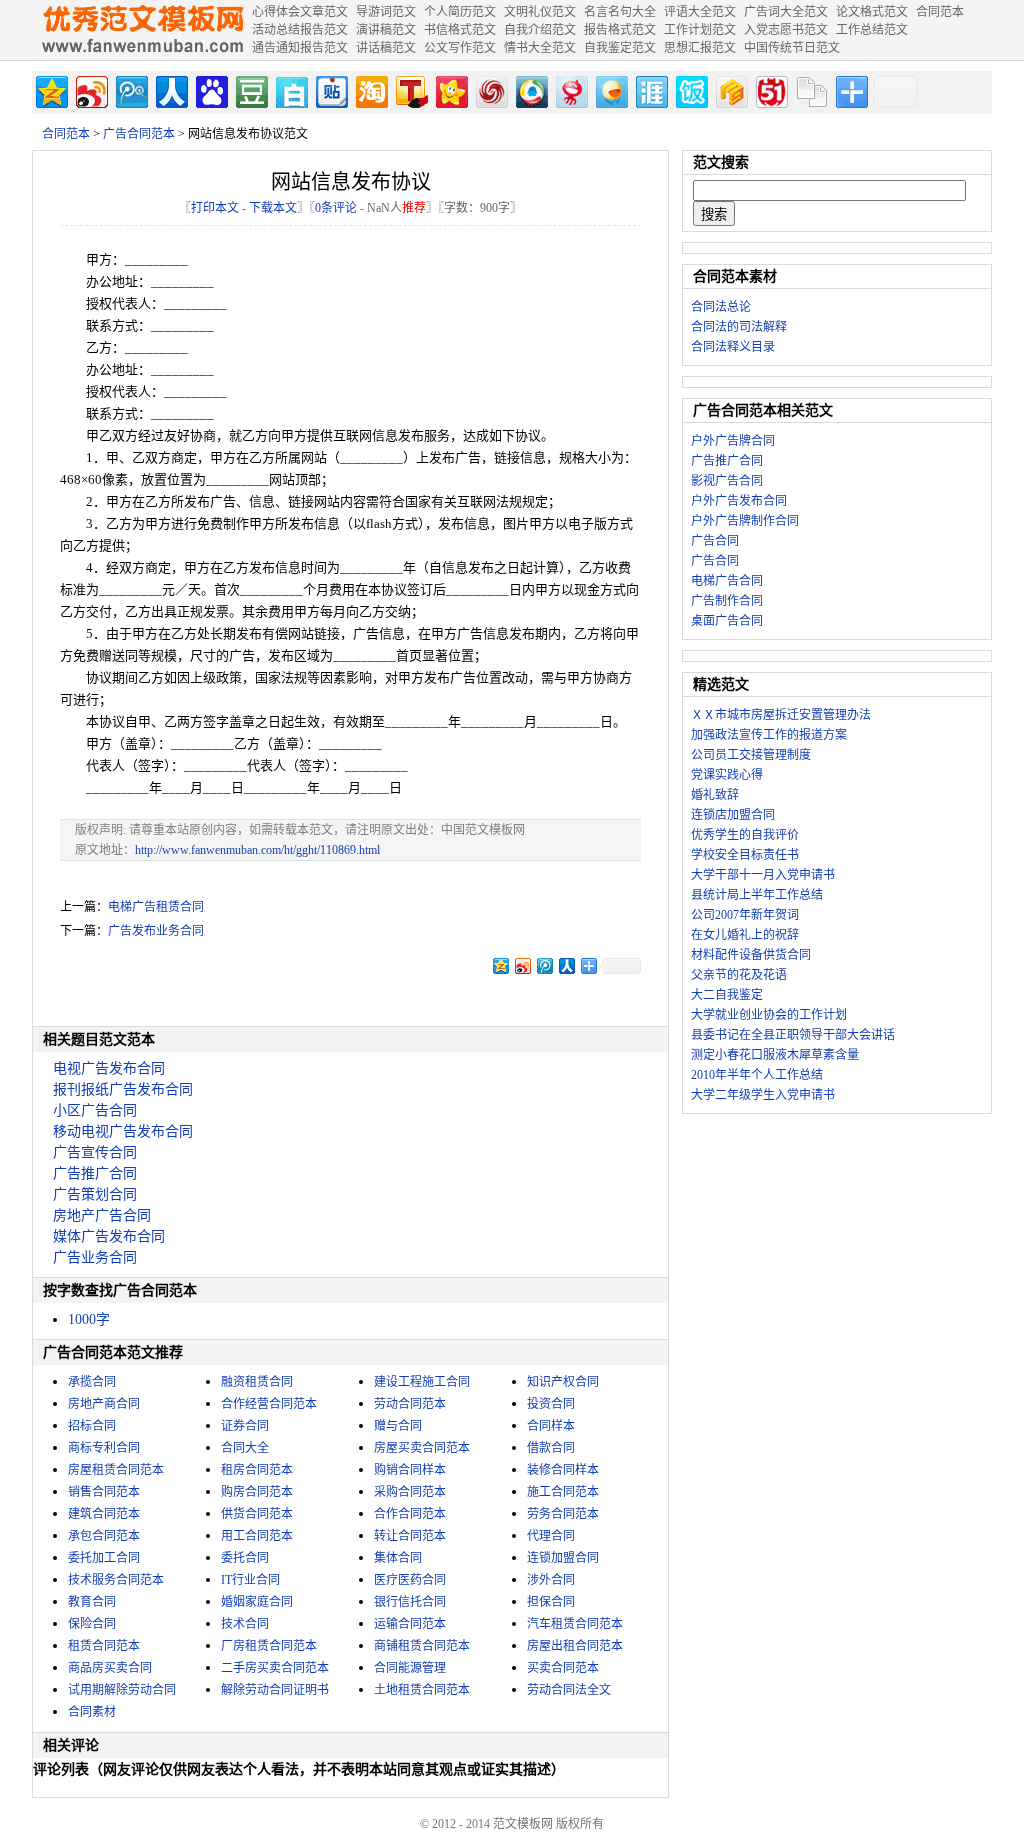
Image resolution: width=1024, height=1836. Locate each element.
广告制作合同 (727, 601)
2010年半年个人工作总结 (757, 1075)
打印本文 (215, 208)
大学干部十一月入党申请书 (763, 875)
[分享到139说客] (730, 89)
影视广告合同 (727, 481)
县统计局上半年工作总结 (757, 895)
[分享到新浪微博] (90, 89)
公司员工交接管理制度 (751, 755)
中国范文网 (142, 30)
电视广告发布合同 (109, 1068)
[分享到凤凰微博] (490, 89)
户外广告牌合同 (733, 441)
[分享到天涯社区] (650, 89)
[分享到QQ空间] (50, 89)
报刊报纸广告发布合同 (123, 1089)
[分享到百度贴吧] (330, 89)
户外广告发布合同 (739, 501)
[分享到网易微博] (570, 89)
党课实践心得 (727, 775)
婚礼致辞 (715, 795)
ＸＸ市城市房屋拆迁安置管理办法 (781, 715)
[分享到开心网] (450, 89)
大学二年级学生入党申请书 (763, 1095)
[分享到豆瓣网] (250, 89)
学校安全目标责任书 (745, 855)
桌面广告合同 (727, 621)
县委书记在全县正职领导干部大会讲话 (793, 1035)
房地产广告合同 (102, 1215)
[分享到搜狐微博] (410, 89)
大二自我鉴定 (727, 995)
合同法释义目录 (733, 347)
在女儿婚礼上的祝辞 (745, 935)
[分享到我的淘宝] (370, 89)
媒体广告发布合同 (109, 1236)
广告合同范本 (139, 134)
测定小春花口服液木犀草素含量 (775, 1055)
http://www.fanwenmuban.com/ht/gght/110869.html (257, 850)
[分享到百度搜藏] (210, 89)
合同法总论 (721, 307)
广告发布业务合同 (156, 931)
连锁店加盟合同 (733, 815)
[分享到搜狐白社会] (290, 89)
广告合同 (715, 541)
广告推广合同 (95, 1173)
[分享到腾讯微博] (130, 89)
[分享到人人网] (170, 89)
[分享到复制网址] (810, 89)
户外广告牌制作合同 (745, 521)
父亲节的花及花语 (739, 975)
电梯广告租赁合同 (156, 907)
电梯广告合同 (727, 581)
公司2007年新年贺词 (745, 915)
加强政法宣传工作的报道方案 (769, 735)
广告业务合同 (95, 1257)
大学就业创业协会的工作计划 (769, 1015)
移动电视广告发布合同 (123, 1131)
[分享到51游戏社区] (770, 89)
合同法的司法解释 (739, 327)
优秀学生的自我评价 (745, 835)
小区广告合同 (95, 1110)
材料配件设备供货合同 (751, 955)
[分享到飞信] (610, 89)
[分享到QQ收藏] (530, 89)
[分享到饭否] (690, 89)
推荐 (414, 208)
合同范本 (66, 134)
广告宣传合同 (95, 1152)
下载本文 (273, 208)
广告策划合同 (95, 1194)
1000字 (89, 1319)
